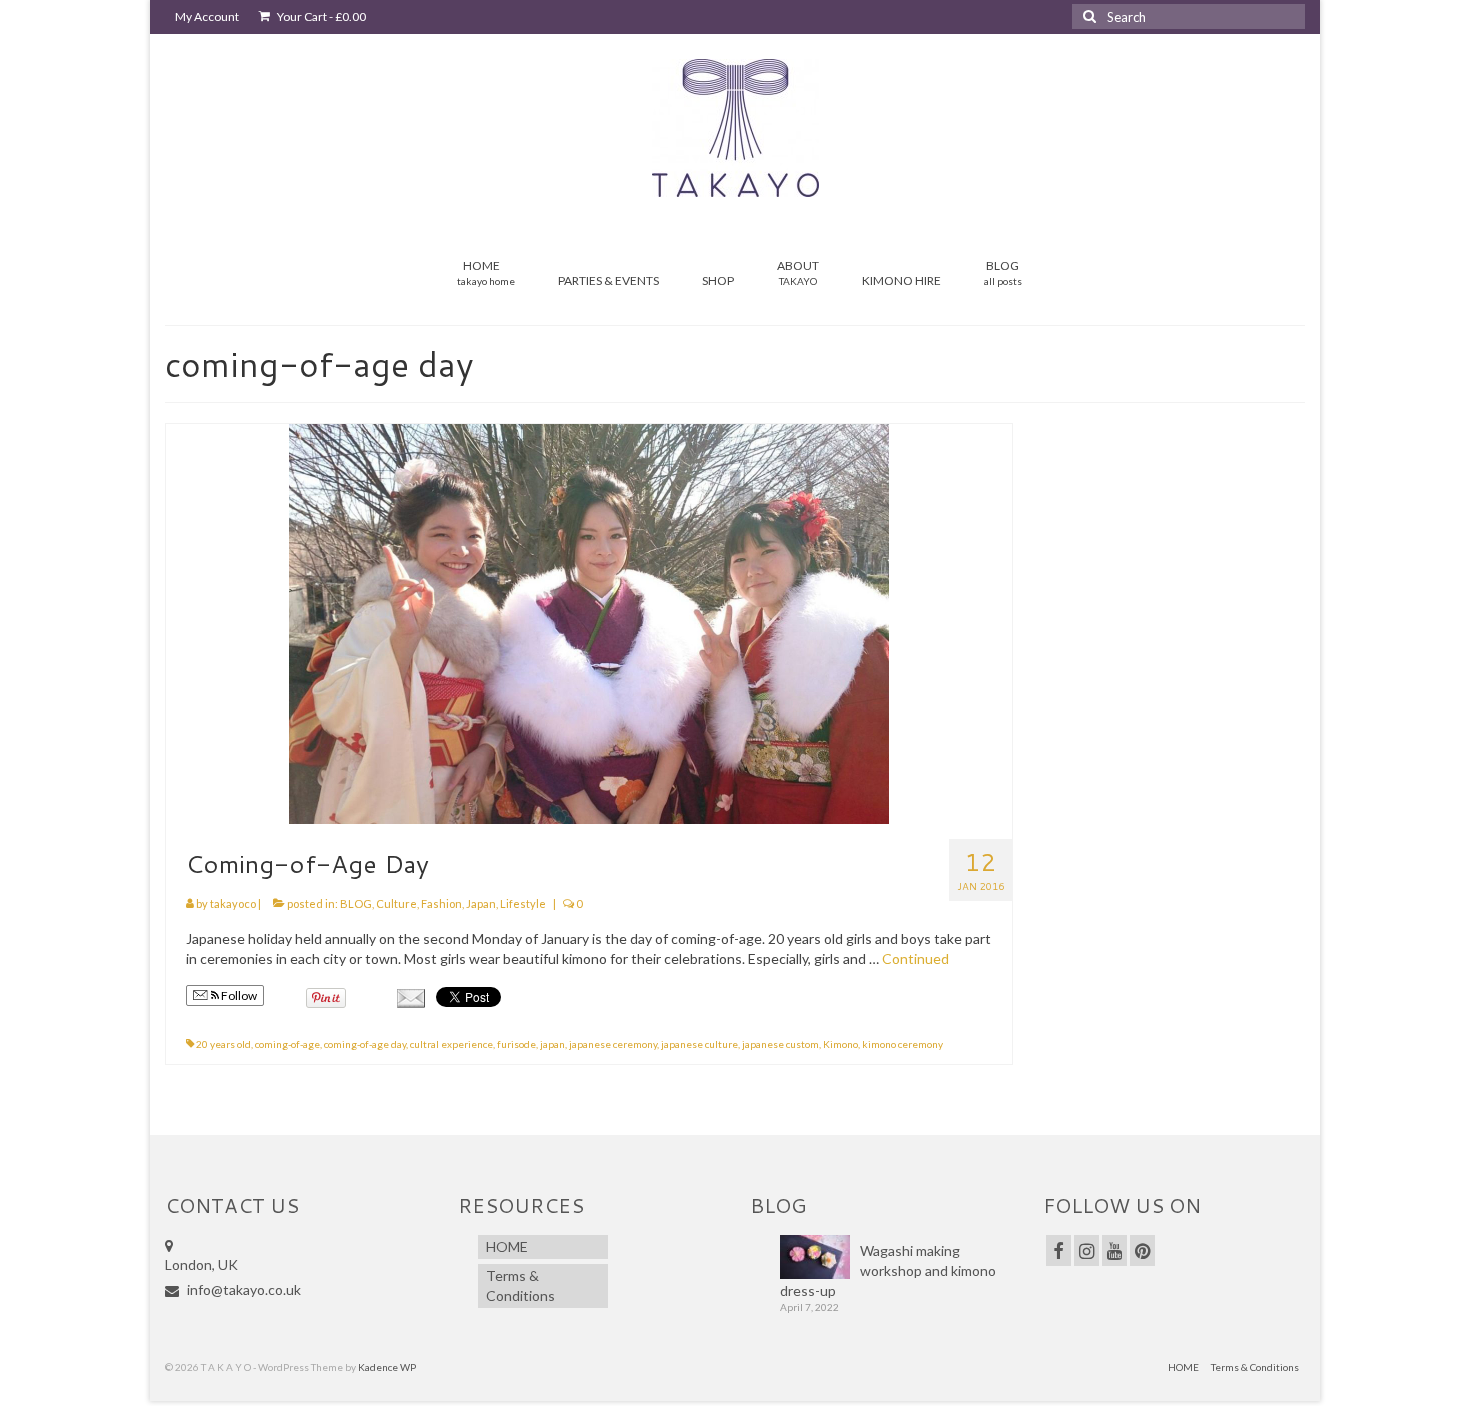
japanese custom (780, 1044)
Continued (915, 958)
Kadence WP (387, 1367)
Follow (238, 995)
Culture (396, 903)
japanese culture (699, 1044)
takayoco (233, 903)
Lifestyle (523, 903)
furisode (516, 1044)
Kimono (840, 1044)
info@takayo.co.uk (242, 1289)
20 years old (223, 1044)
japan (552, 1044)
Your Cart (320, 16)
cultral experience (451, 1044)
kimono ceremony (902, 1044)
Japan (481, 903)
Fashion (441, 903)
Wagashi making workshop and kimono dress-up (888, 1270)
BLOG (356, 903)
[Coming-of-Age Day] (589, 622)
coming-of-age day (365, 1044)
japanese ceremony (613, 1044)
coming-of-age (287, 1044)
